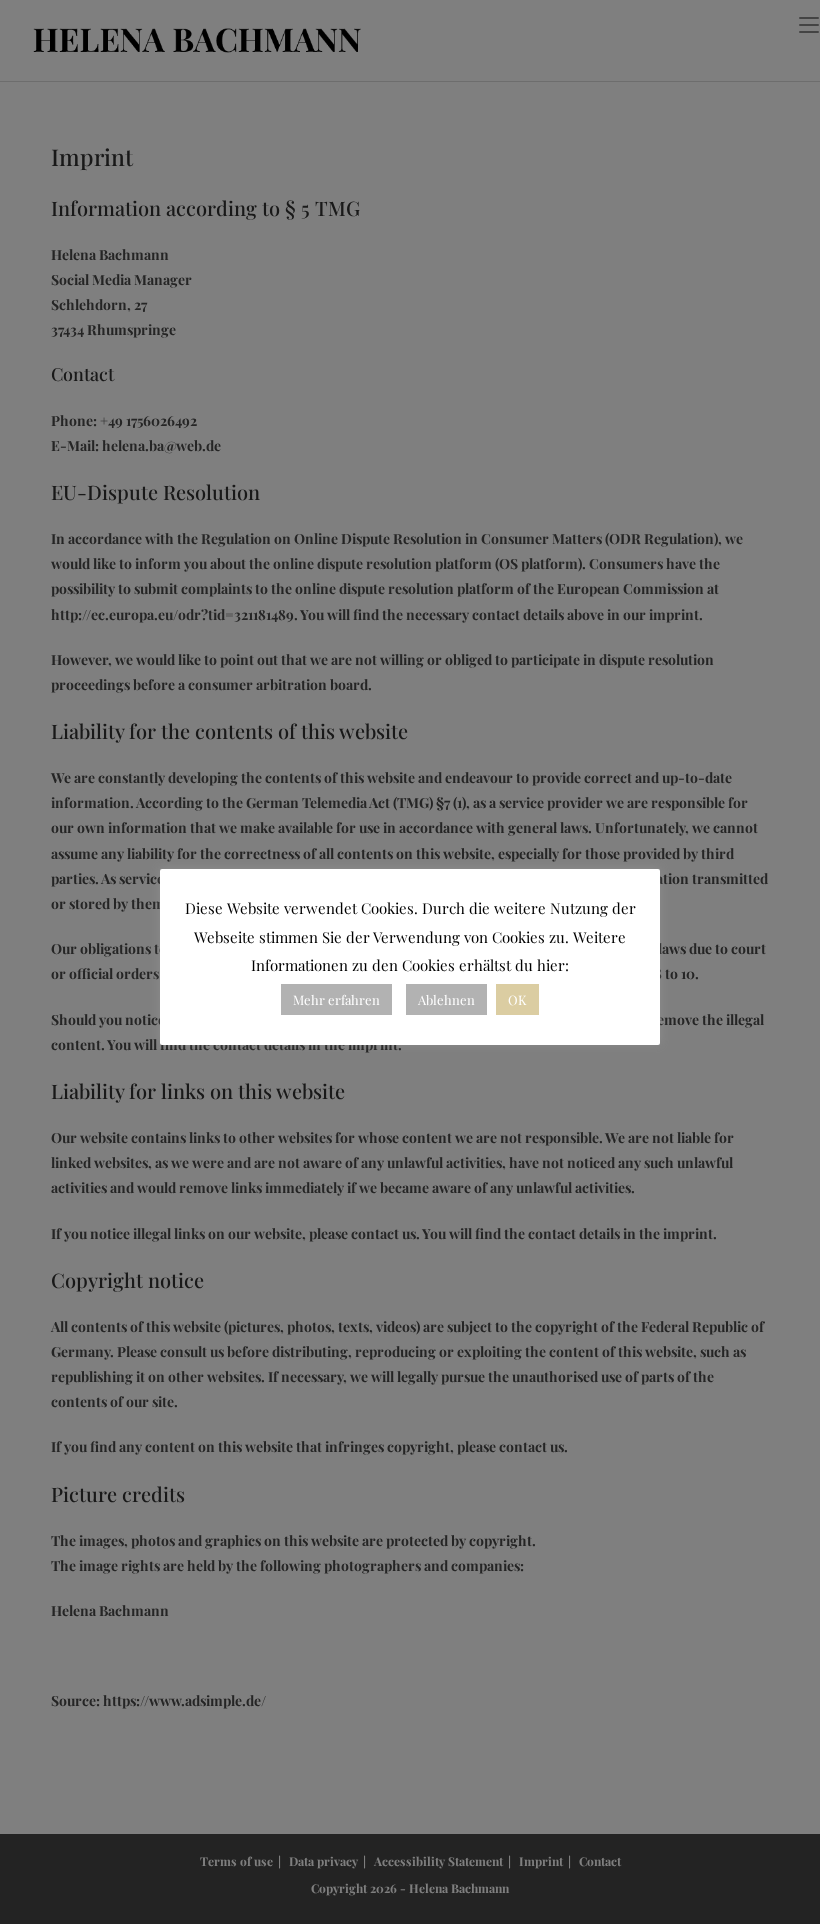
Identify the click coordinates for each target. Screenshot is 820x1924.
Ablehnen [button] (446, 999)
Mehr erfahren (336, 999)
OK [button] (517, 999)
